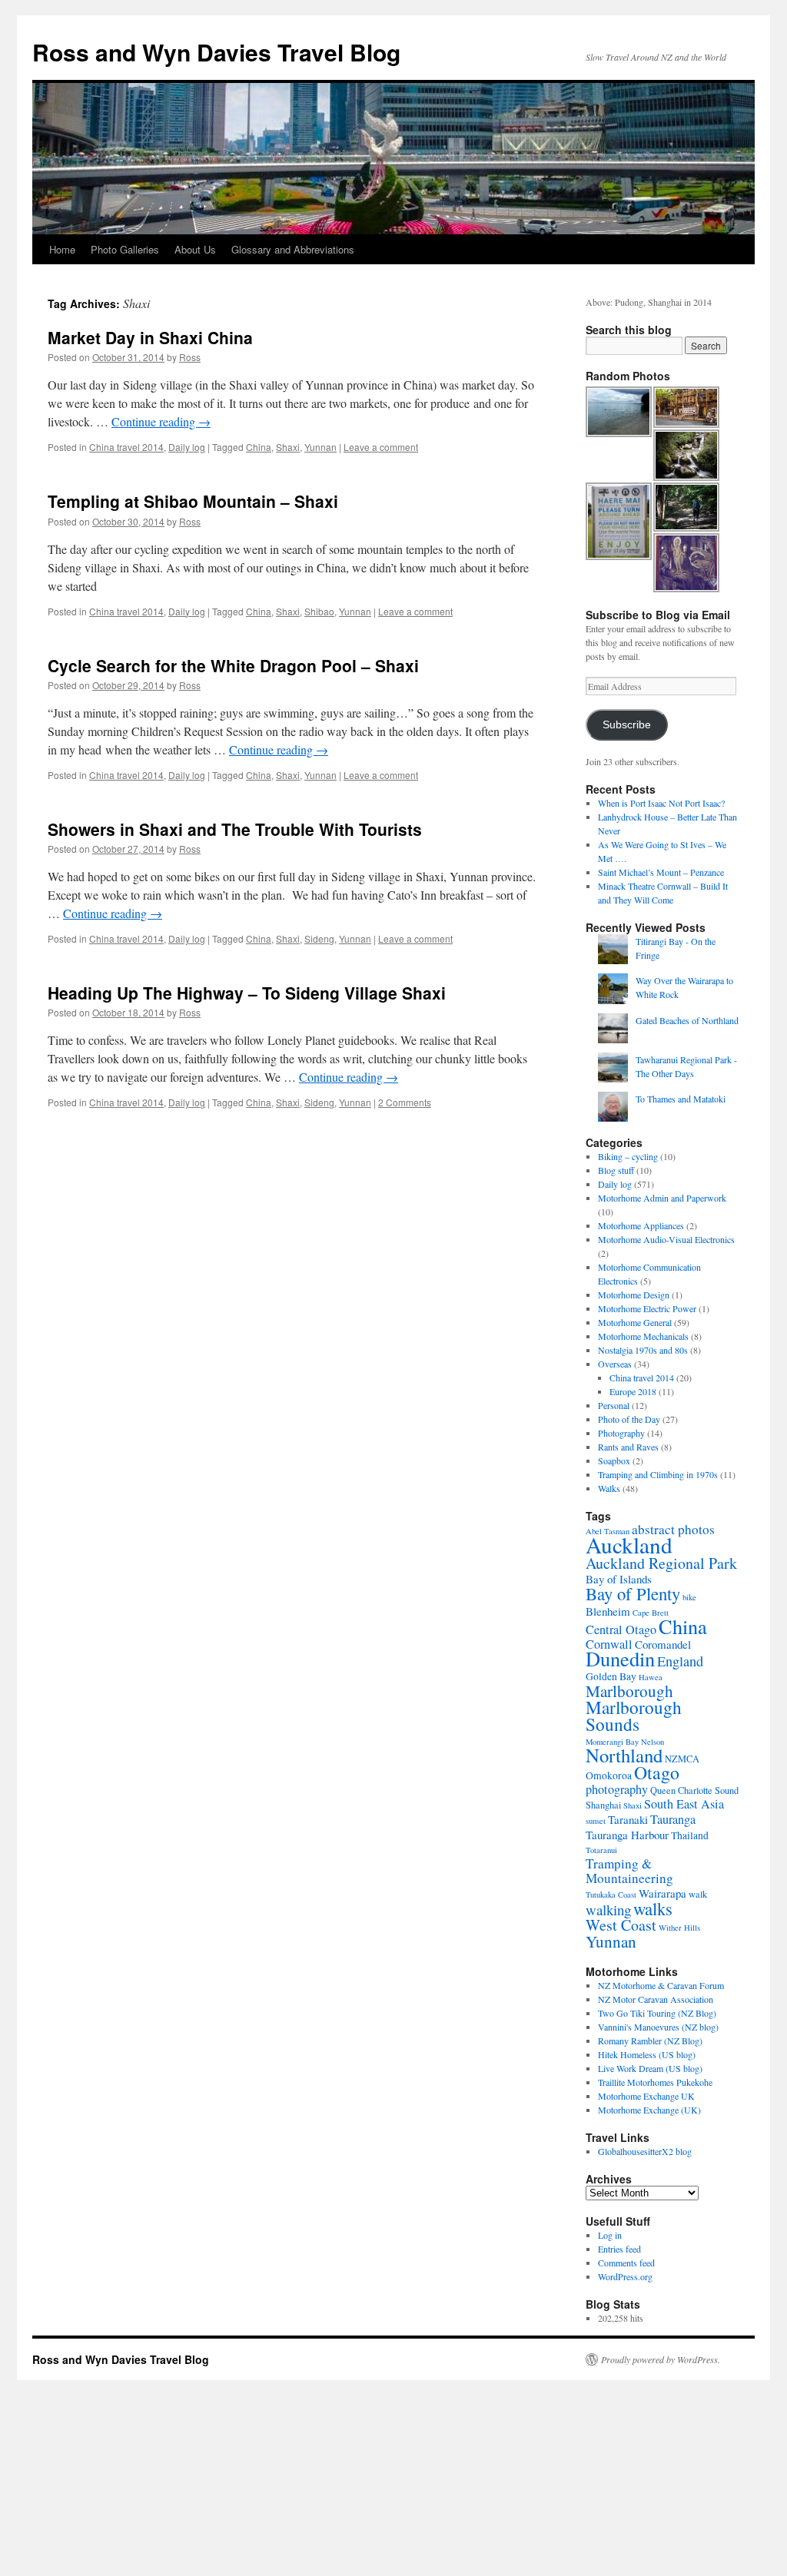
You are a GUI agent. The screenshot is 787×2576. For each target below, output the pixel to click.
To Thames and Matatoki (681, 1099)
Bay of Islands (619, 1579)
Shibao (319, 611)
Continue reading (161, 421)
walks (653, 1908)
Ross (190, 357)
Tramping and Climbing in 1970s (658, 1474)
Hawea (651, 1677)
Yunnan (320, 447)
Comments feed (626, 2263)
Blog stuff (616, 1170)
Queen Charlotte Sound (694, 1790)
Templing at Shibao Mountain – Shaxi (193, 501)
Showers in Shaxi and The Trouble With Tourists (235, 829)
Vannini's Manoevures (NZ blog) (658, 2027)
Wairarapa (662, 1893)
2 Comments (405, 1102)
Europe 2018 (633, 1391)
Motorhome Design (634, 1295)
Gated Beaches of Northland (687, 1020)
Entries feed (619, 2249)
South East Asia (684, 1804)
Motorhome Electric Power (647, 1308)
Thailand (690, 1835)
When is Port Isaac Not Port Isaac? (661, 803)
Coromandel (663, 1644)
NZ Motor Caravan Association (656, 1999)
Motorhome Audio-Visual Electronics (666, 1239)
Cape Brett (651, 1613)
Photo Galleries (125, 249)
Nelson (653, 1742)
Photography (621, 1433)
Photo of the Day (629, 1419)
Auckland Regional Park (661, 1563)
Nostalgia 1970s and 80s (643, 1350)
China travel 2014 (126, 447)
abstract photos (673, 1529)
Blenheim (608, 1611)
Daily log (187, 447)
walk (698, 1894)
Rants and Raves (628, 1447)
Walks (609, 1488)
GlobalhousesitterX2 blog (645, 2151)
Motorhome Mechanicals (643, 1336)
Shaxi (288, 447)
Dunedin (620, 1658)
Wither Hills (679, 1928)
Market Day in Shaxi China (150, 337)
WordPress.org (625, 2276)
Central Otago (621, 1629)
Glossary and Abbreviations (293, 249)
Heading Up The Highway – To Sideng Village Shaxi (247, 993)
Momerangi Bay (612, 1742)
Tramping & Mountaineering (629, 1871)
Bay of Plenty (633, 1593)
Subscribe (627, 725)
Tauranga (673, 1819)
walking (608, 1910)
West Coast (621, 1925)
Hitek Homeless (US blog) (647, 2054)
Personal (614, 1405)
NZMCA (682, 1759)
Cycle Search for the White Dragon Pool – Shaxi (233, 665)
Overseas (615, 1364)
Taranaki (628, 1819)
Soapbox (614, 1460)
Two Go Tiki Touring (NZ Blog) (657, 2013)
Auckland (629, 1545)
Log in (610, 2235)
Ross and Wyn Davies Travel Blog (216, 52)
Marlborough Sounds (634, 1716)
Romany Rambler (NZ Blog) (650, 2041)
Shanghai (603, 1805)
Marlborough (629, 1691)
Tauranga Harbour (627, 1835)
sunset (596, 1821)
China (259, 447)
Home (62, 249)
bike (689, 1597)
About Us (195, 249)
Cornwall (609, 1644)
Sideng (319, 938)
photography (617, 1789)
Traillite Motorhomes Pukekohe (655, 2082)
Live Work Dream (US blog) (650, 2068)
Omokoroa (609, 1775)
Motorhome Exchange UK (646, 2096)
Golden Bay (611, 1676)
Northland (624, 1755)
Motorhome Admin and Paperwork (662, 1198)
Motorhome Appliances (641, 1225)
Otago (657, 1772)
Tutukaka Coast (611, 1895)
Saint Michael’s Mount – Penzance (661, 872)
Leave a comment (381, 447)
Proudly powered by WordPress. (661, 2359)
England (680, 1661)
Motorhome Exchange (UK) (649, 2110)
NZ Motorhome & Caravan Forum (661, 1985)
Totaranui (601, 1850)
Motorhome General (635, 1322)
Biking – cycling (628, 1156)
